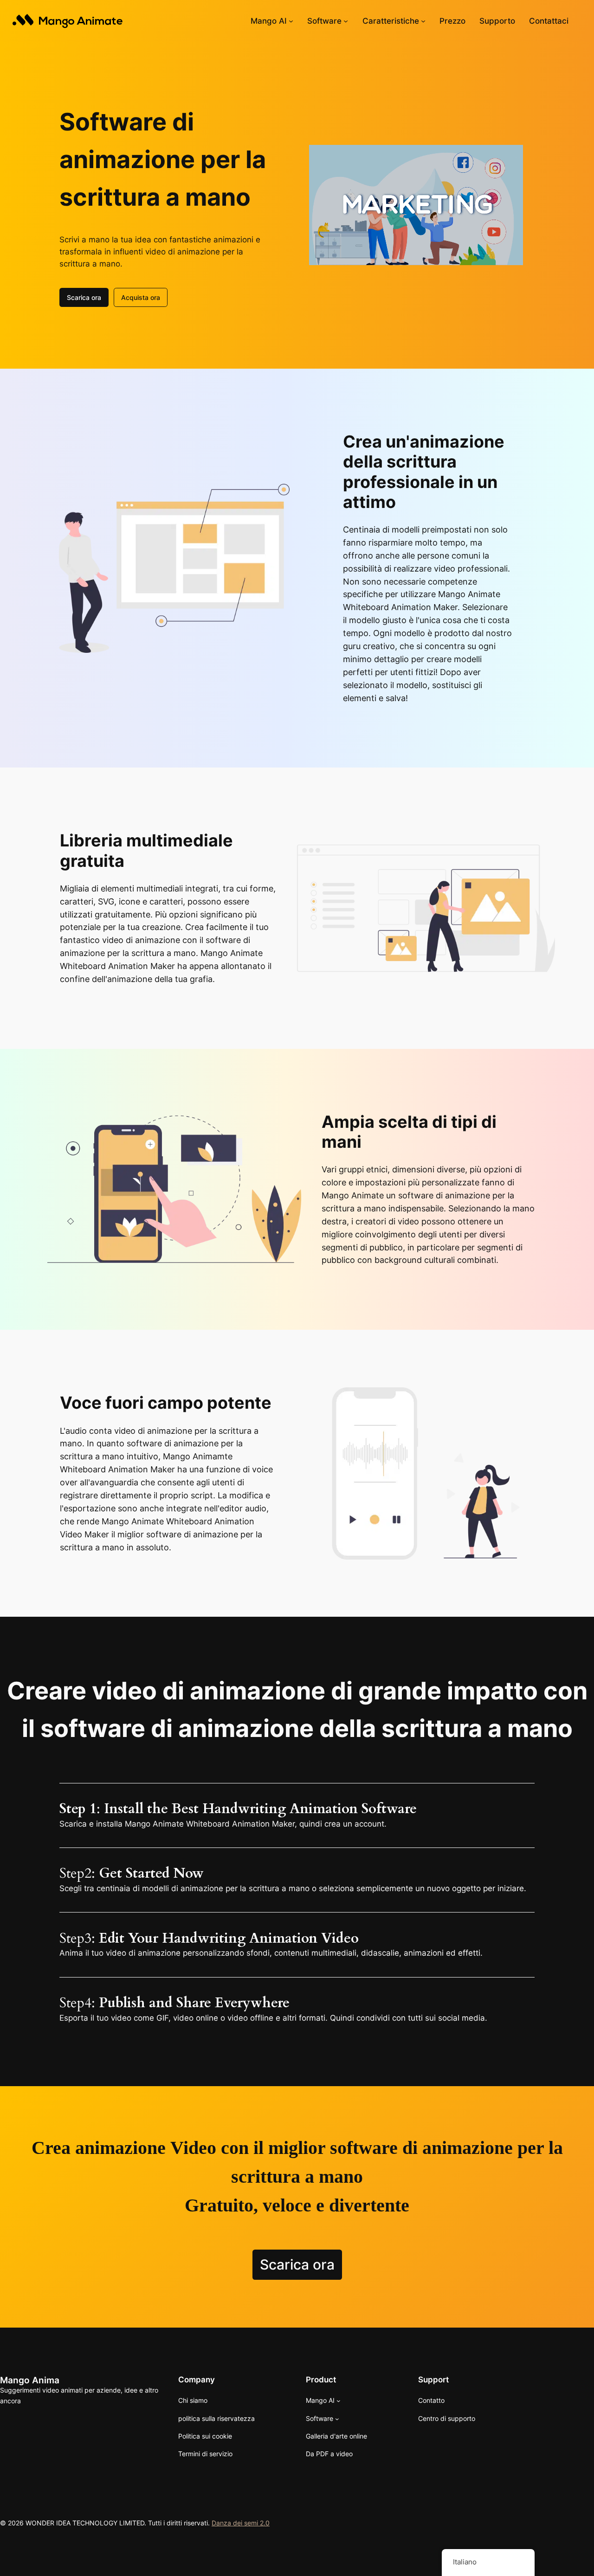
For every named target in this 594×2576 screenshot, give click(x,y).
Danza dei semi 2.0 (241, 2523)
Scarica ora (84, 297)
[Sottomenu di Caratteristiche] (423, 21)
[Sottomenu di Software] (346, 21)
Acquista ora (141, 297)
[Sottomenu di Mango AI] (291, 21)
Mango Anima (30, 2380)
